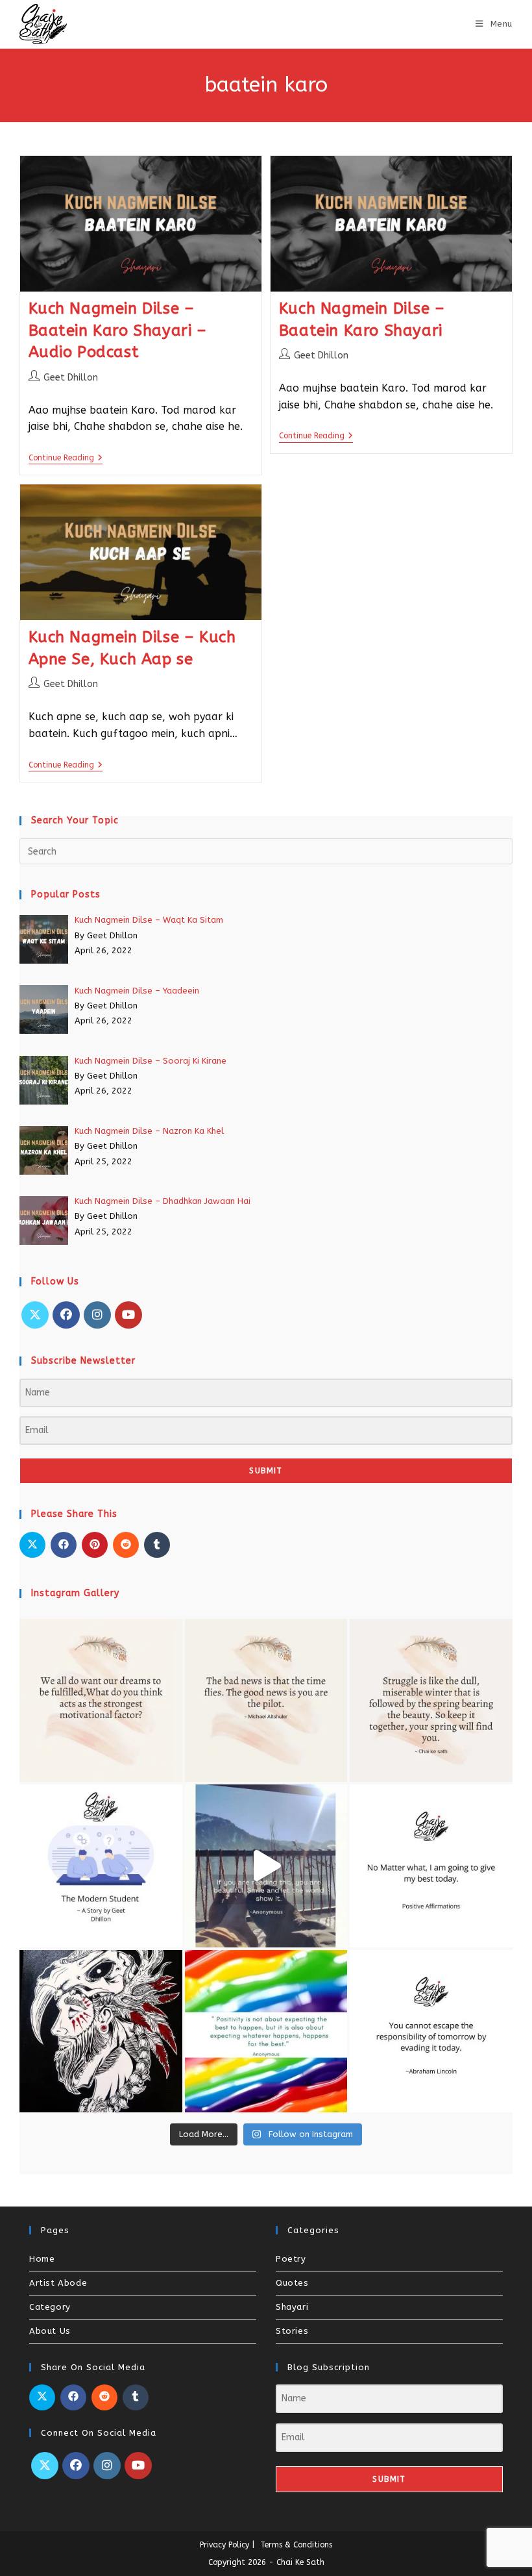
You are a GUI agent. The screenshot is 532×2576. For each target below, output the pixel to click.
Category (50, 2307)
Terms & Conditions (296, 2545)
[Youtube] (128, 1315)
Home (42, 2259)
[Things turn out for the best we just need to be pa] (266, 2032)
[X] (35, 1315)
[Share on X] (32, 1545)
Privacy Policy (224, 2545)
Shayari (292, 2307)
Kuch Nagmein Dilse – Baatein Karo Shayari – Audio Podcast (118, 330)
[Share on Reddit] (126, 1545)
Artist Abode (58, 2283)
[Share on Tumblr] (157, 1545)
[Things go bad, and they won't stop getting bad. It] (431, 1866)
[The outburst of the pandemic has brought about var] (101, 1866)
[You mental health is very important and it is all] (431, 1700)
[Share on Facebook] (64, 1545)
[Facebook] (66, 1315)
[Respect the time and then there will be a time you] (266, 1700)
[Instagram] (97, 1315)
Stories (292, 2331)
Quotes (292, 2283)
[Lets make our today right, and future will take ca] (431, 2032)
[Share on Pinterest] (95, 1545)
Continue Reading (66, 458)
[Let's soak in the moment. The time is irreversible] (266, 1866)
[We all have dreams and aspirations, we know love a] (101, 1700)
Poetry (291, 2259)
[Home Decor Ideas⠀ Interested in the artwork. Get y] (101, 2032)
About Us (50, 2331)
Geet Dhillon (71, 378)
